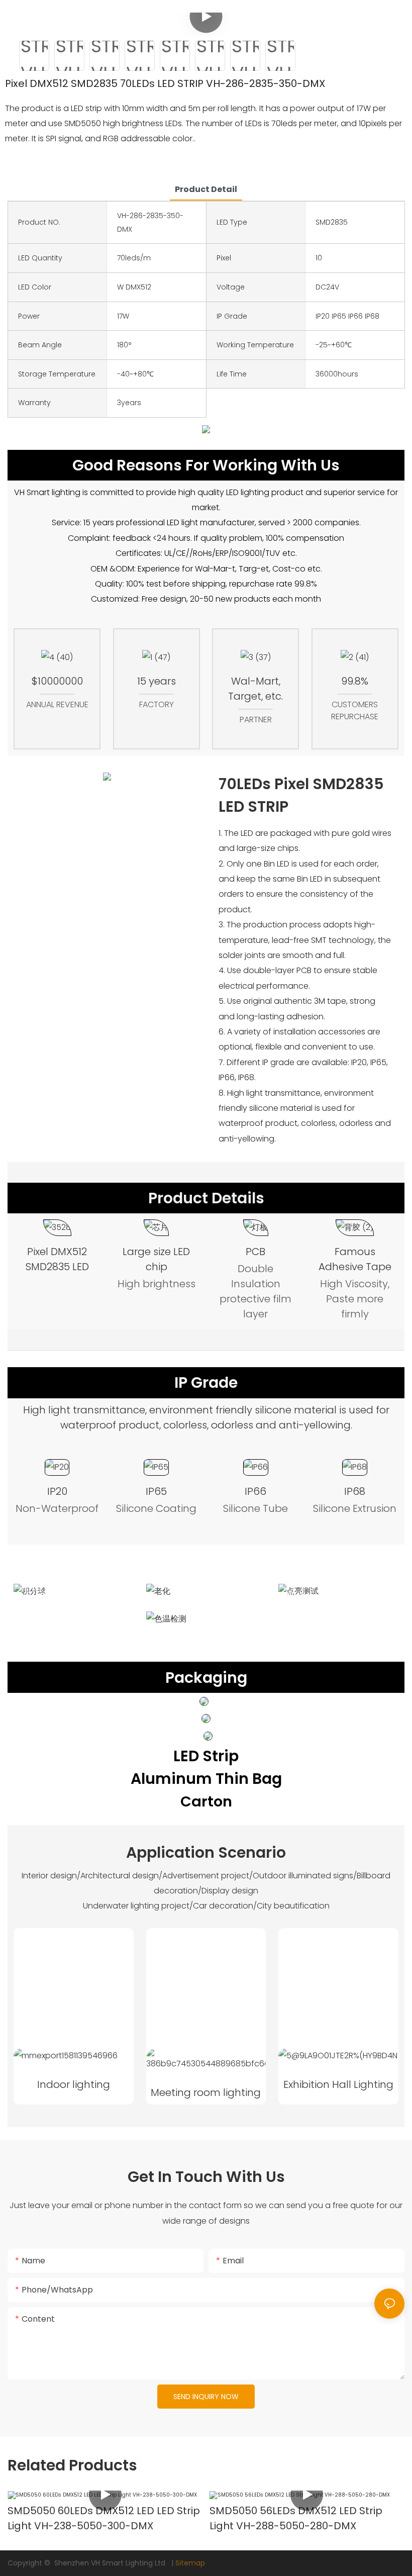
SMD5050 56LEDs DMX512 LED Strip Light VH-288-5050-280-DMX (296, 2518)
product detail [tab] (206, 189)
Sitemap (190, 2563)
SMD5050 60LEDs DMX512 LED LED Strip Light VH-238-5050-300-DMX (104, 2518)
